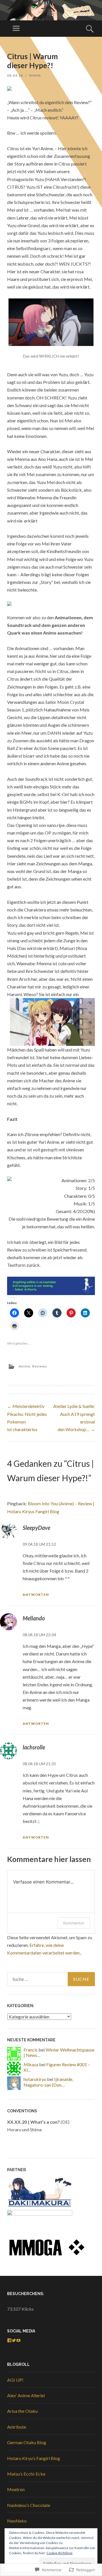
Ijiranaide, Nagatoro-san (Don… (48, 2082)
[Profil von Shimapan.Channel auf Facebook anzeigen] (9, 2340)
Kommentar (74, 1923)
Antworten (36, 1595)
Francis (31, 2050)
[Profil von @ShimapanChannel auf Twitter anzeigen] (14, 2340)
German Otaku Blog (27, 2442)
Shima (35, 75)
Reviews (40, 1366)
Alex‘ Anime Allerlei (26, 2395)
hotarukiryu (35, 2079)
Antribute (17, 2427)
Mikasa (31, 2064)
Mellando (34, 1618)
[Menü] (16, 29)
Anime (25, 1366)
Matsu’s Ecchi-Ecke (26, 2474)
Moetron (16, 2489)
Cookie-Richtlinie (59, 2553)
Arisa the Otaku (22, 2411)
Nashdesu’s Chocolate (29, 2505)
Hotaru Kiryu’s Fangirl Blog (34, 2458)
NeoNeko (17, 2521)
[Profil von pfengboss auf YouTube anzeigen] (18, 2340)
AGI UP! (15, 2380)
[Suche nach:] (51, 1979)
